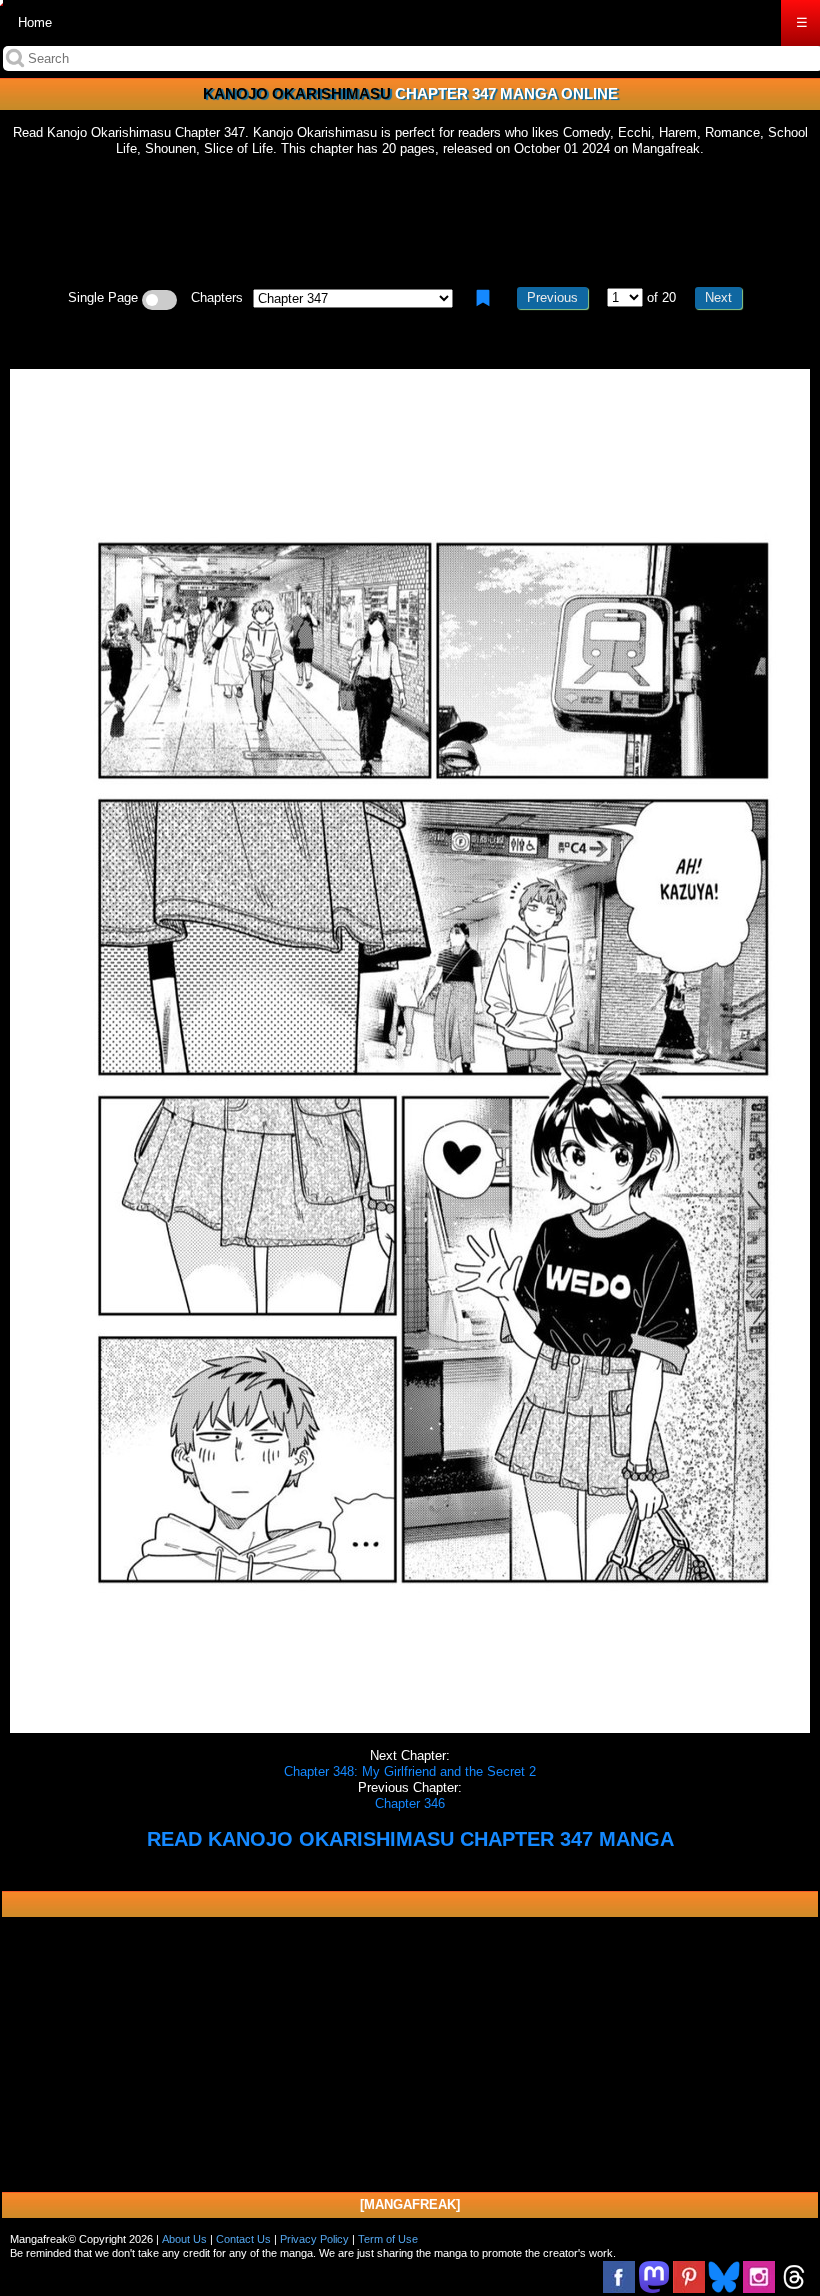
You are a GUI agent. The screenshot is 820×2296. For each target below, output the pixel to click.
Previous (552, 297)
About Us (184, 2239)
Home (35, 22)
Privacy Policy (314, 2239)
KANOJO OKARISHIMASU (297, 93)
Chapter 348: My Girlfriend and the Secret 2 (410, 1771)
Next (718, 297)
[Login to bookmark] (483, 298)
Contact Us (243, 2239)
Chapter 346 (410, 1803)
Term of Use (388, 2239)
